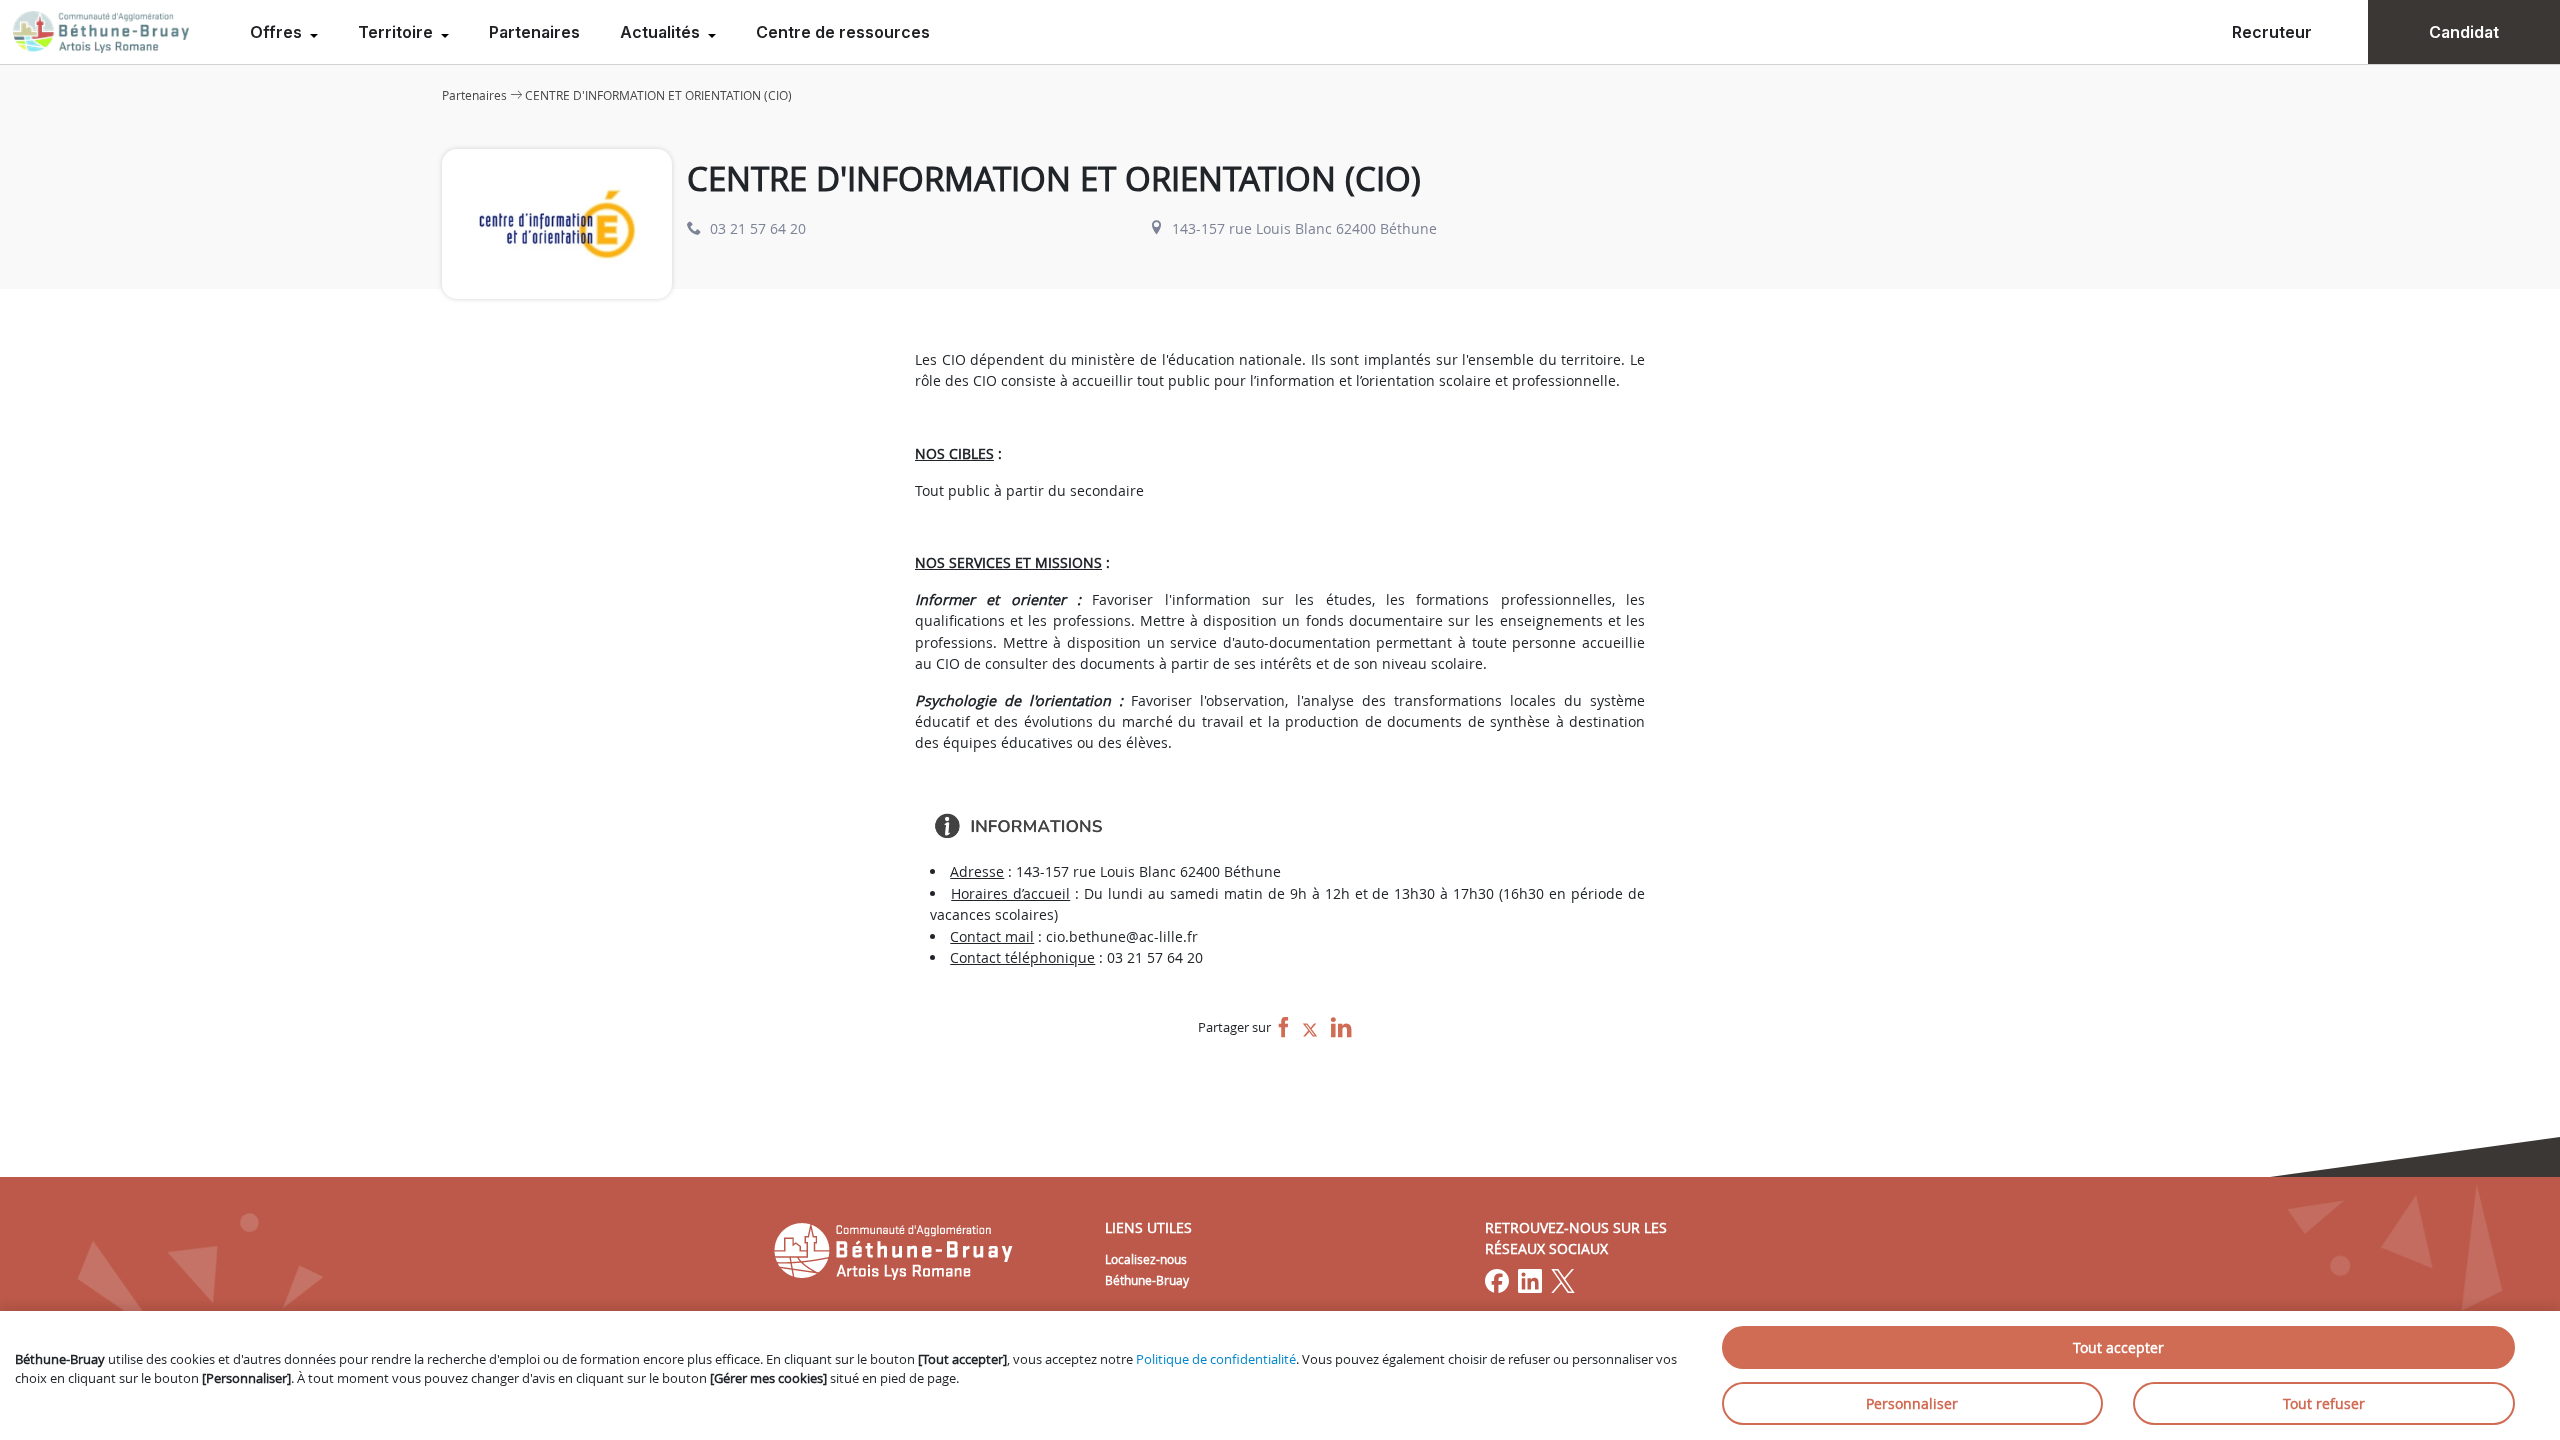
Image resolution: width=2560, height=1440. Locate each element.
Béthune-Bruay (1147, 1280)
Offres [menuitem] (278, 32)
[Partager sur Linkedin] (1341, 1028)
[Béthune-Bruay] (101, 32)
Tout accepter (2118, 1347)
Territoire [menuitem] (397, 32)
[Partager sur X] (1310, 1028)
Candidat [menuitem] (2464, 32)
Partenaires (534, 32)
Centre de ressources (843, 32)
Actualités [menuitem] (662, 32)
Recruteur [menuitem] (2272, 32)
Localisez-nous (1146, 1259)
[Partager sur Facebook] (1284, 1028)
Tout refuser (2324, 1403)
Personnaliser (1912, 1403)
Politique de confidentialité (1216, 1359)
